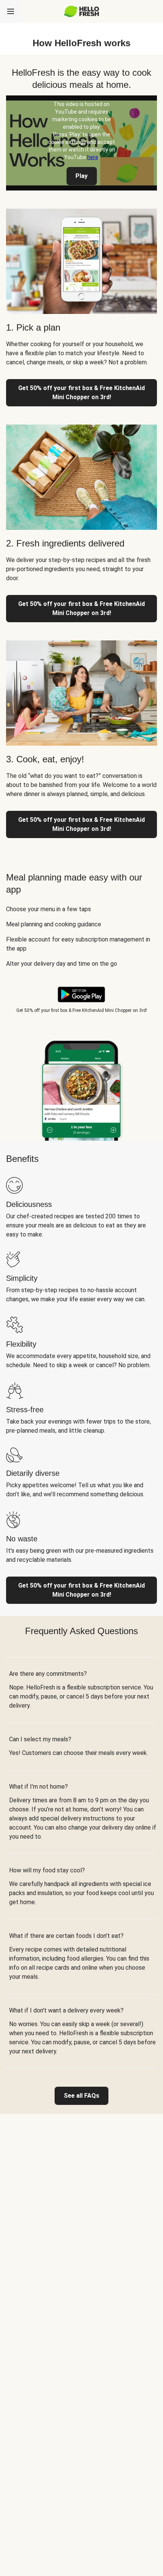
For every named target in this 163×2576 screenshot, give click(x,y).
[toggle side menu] (11, 11)
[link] (81, 2096)
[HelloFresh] (82, 11)
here (93, 157)
